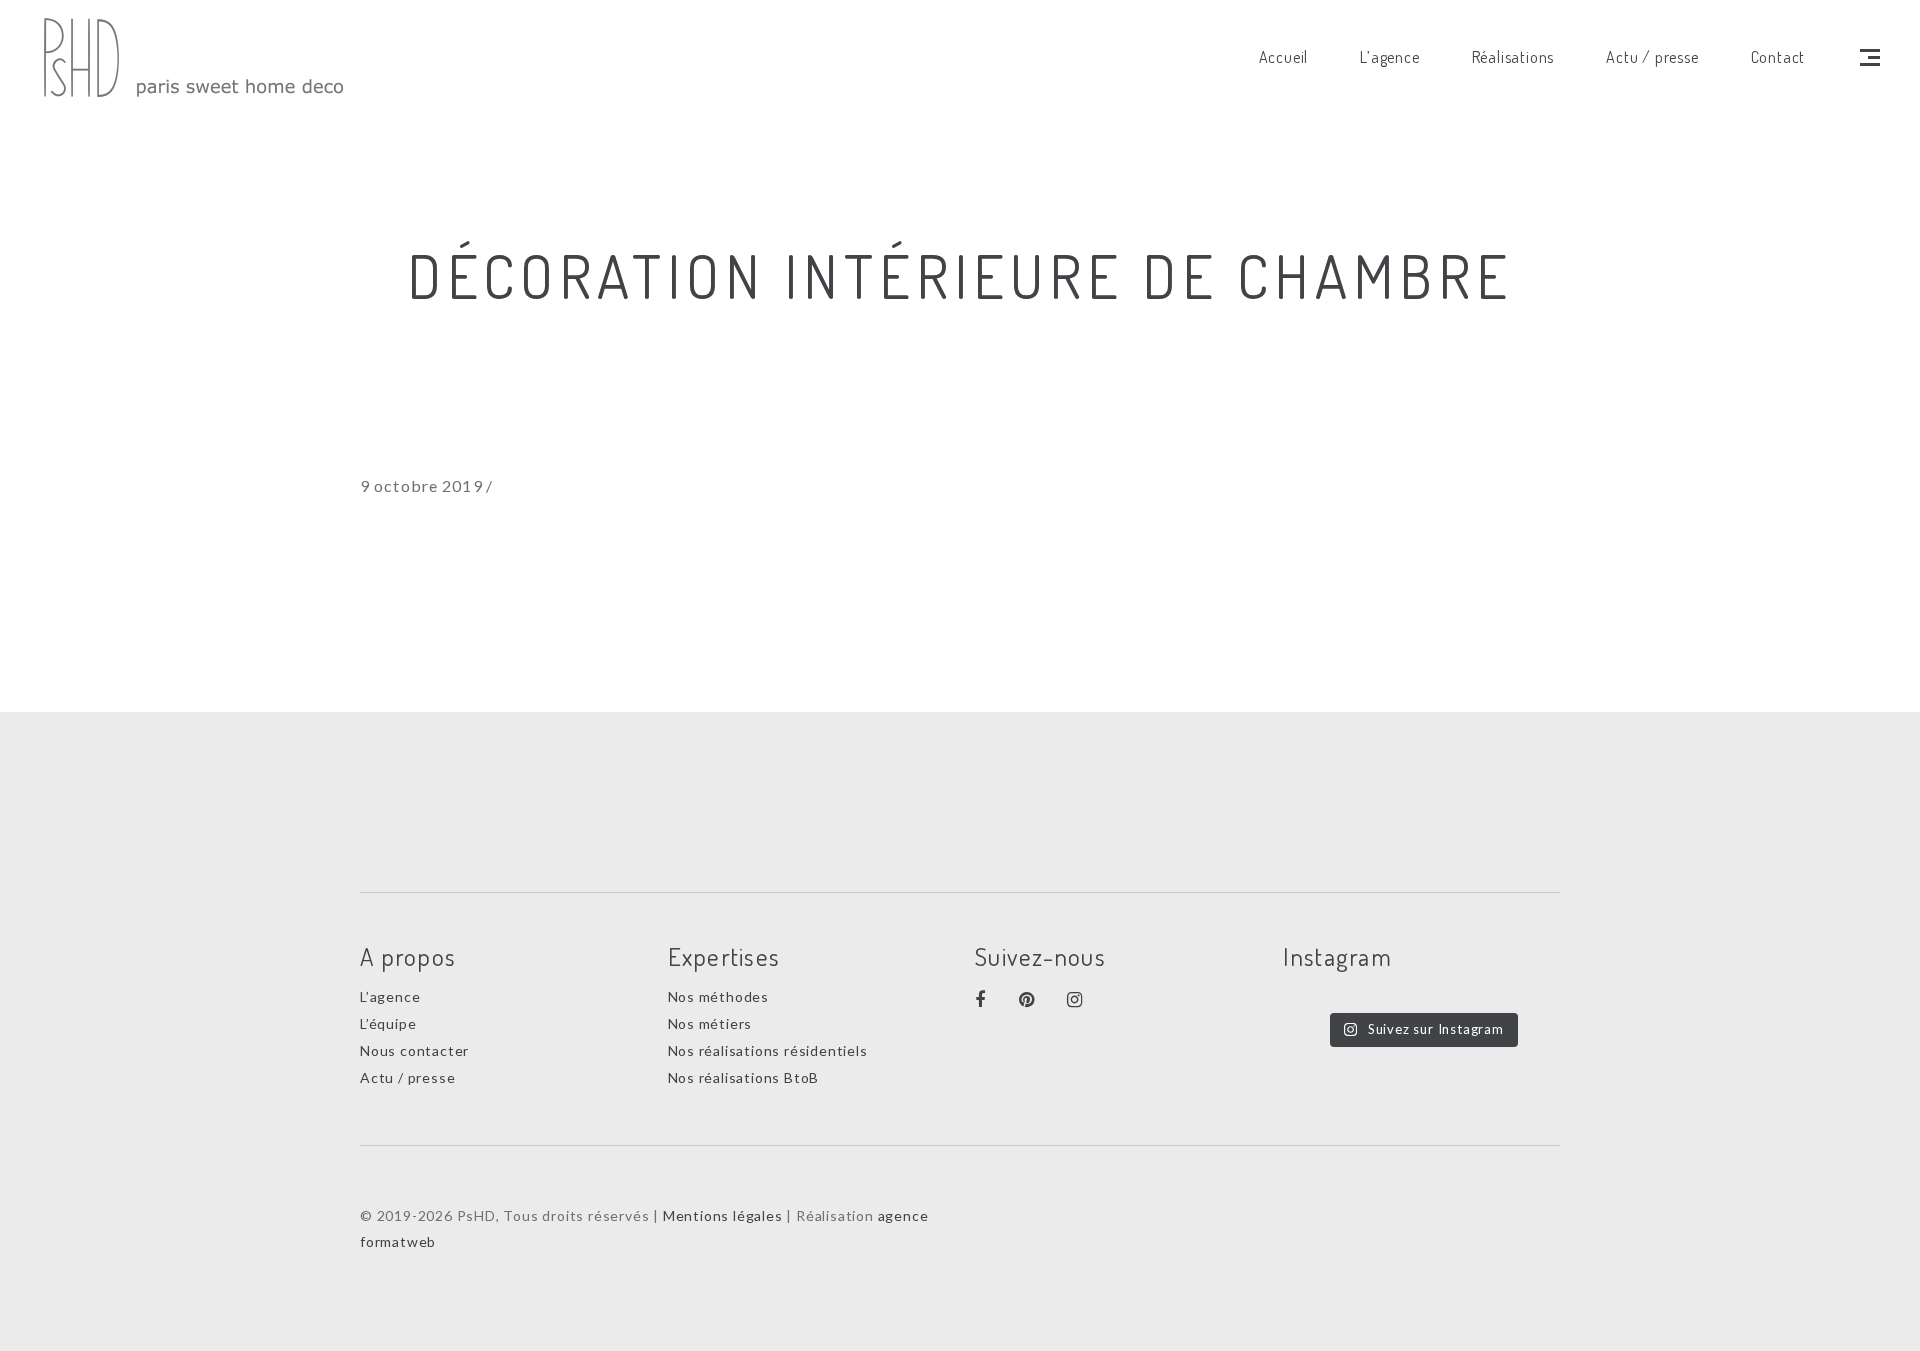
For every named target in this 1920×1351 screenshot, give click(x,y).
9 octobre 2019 (421, 485)
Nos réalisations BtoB (744, 1077)
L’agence (390, 996)
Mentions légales (723, 1215)
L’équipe (388, 1023)
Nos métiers (710, 1023)
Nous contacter (414, 1050)
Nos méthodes (719, 996)
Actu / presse (407, 1077)
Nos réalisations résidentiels (768, 1050)
